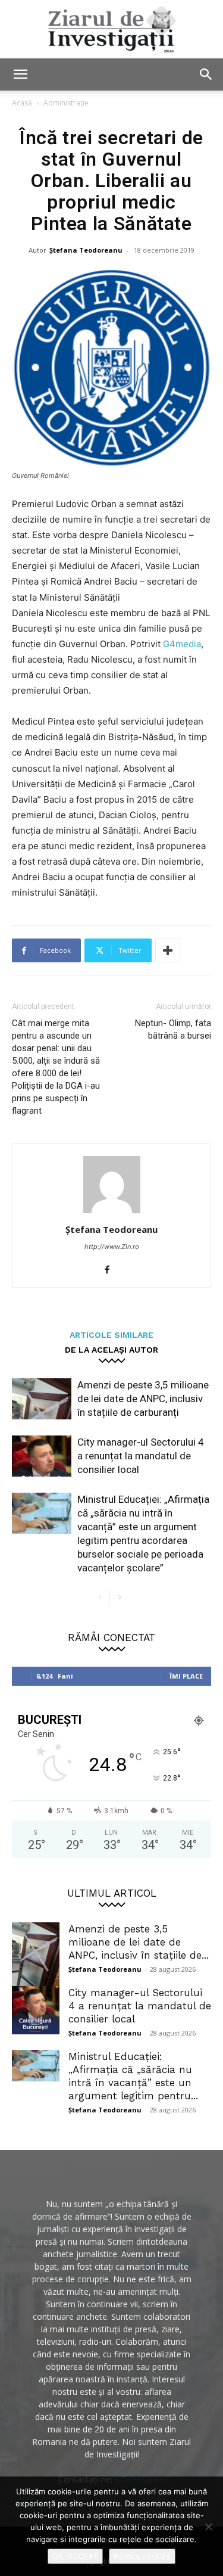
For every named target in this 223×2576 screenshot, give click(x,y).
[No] (208, 2527)
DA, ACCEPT (75, 2556)
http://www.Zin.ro (112, 1247)
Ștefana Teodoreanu (86, 250)
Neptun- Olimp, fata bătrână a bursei (173, 1029)
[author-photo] (112, 1213)
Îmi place (186, 1676)
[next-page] (119, 1598)
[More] (168, 950)
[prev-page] (100, 1598)
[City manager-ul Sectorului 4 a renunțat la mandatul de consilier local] (42, 1456)
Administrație (66, 103)
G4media (182, 644)
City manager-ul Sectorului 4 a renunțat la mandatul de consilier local (141, 1456)
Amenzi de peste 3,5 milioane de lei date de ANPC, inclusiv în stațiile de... (139, 1942)
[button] (20, 74)
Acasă (22, 103)
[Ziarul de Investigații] (111, 29)
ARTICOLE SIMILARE (111, 1334)
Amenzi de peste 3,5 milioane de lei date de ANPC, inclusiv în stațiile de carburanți (143, 1399)
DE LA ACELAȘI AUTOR (111, 1349)
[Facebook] (111, 1270)
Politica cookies (142, 2556)
